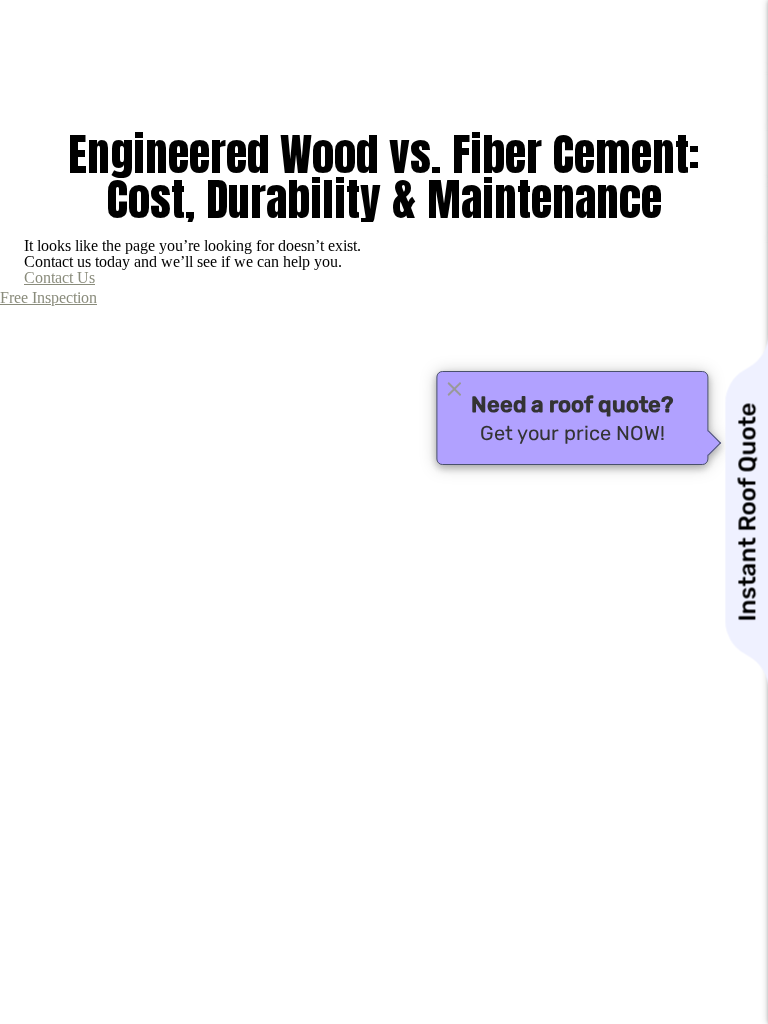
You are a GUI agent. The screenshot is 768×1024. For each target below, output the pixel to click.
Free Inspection (48, 297)
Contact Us (59, 277)
